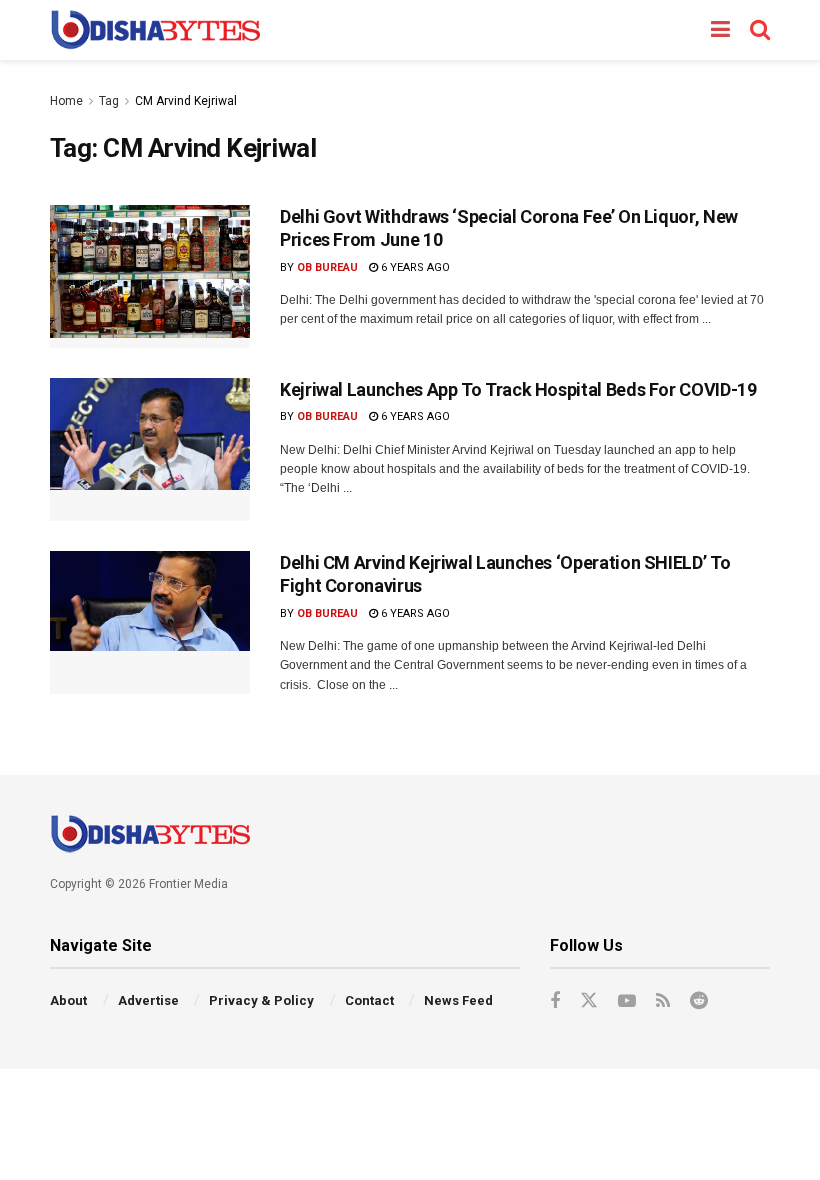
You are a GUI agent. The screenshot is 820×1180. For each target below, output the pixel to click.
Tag (109, 101)
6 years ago (414, 267)
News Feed (458, 1000)
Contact (369, 1000)
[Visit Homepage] (155, 30)
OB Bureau (327, 267)
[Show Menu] (720, 30)
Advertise (148, 1000)
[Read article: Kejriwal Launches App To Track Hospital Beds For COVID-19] (150, 449)
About (68, 1000)
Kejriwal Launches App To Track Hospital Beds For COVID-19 (518, 389)
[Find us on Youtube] (627, 1001)
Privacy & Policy (261, 1000)
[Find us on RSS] (663, 1001)
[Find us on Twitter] (589, 1001)
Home (66, 101)
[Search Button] (760, 30)
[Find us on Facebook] (555, 1001)
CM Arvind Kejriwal (186, 101)
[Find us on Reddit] (699, 1001)
